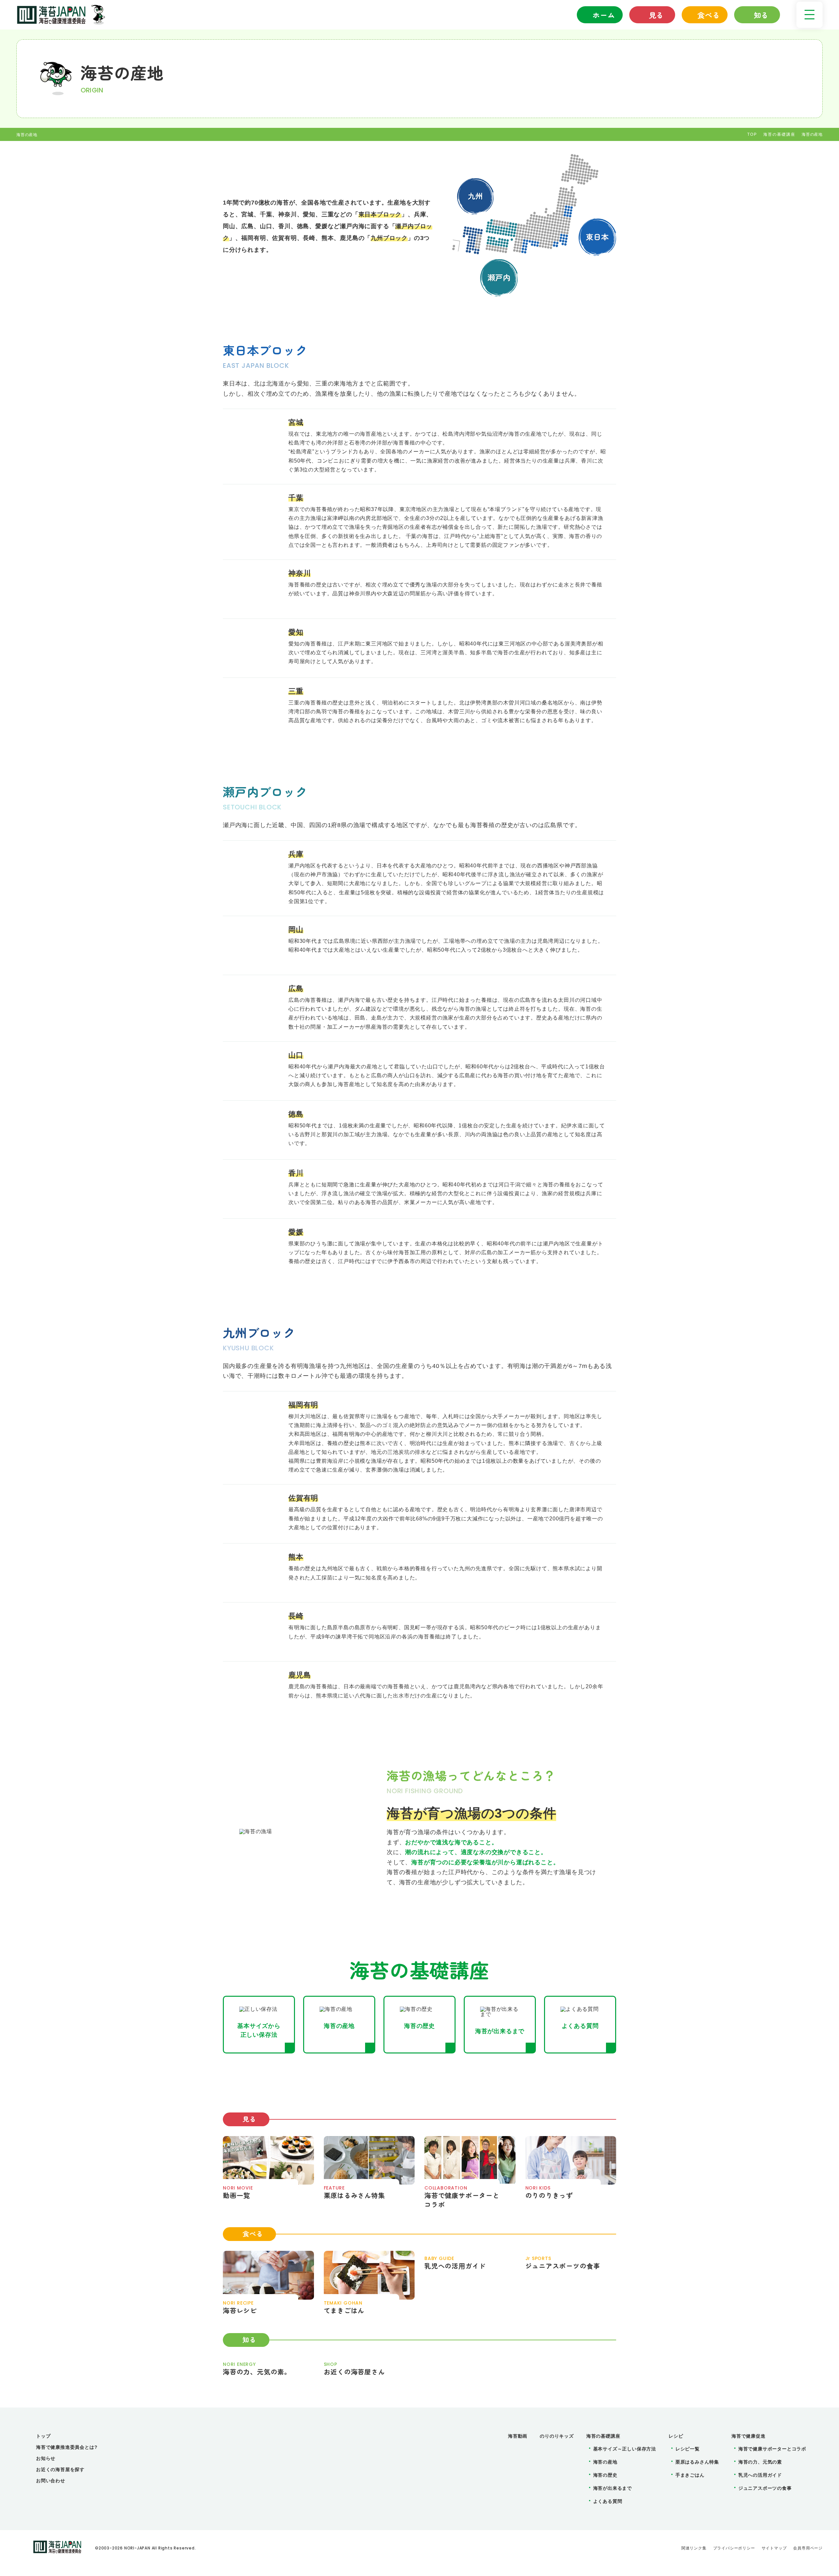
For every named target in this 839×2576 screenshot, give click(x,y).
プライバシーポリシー (734, 2548)
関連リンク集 (694, 2548)
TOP (752, 134)
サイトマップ (774, 2548)
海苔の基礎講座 (779, 134)
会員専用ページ (808, 2548)
